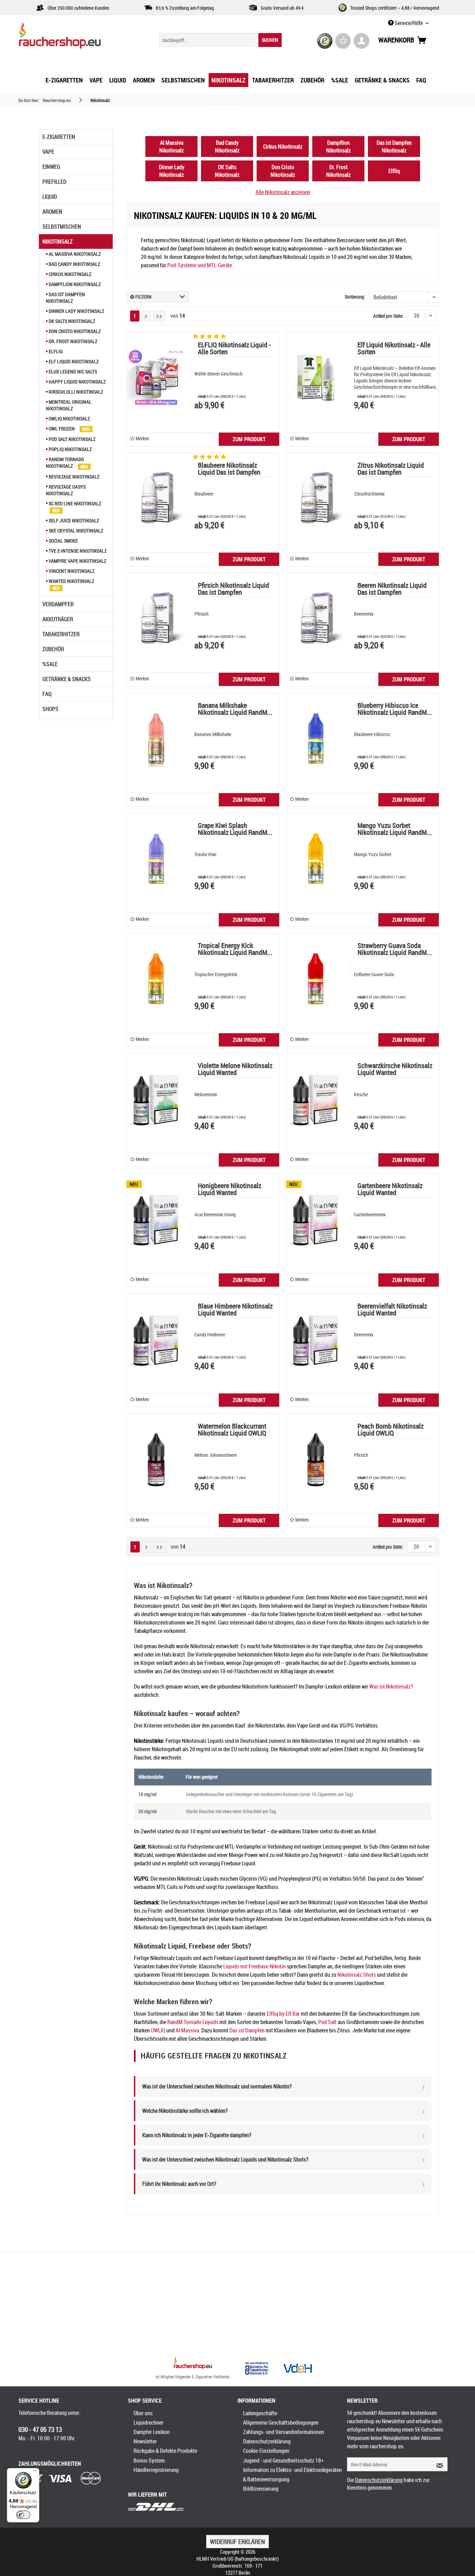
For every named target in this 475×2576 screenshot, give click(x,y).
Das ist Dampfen (247, 2030)
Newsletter (145, 2441)
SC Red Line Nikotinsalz (74, 503)
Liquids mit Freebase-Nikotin (255, 1966)
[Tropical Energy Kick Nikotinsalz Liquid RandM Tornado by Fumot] (156, 979)
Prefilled (54, 182)
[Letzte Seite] (159, 316)
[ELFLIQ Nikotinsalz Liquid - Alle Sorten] (156, 378)
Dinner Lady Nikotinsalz (76, 311)
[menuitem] (220, 40)
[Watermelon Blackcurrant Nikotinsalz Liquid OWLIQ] (156, 1459)
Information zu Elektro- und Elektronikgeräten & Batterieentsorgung (292, 2475)
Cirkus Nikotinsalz (70, 274)
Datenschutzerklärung (267, 2441)
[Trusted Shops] (325, 41)
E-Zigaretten (59, 137)
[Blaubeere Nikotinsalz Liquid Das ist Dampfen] (156, 498)
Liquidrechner (148, 2423)
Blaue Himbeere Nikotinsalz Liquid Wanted (235, 1310)
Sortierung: (355, 297)
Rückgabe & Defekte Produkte (165, 2451)
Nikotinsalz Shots (357, 1975)
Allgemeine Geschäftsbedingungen (281, 2423)
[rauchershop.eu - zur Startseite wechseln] (72, 38)
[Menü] (35, 2472)
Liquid (50, 197)
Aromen (52, 212)
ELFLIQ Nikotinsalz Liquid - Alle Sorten (234, 349)
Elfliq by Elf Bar (283, 2014)
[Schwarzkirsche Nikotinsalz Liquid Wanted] (316, 1099)
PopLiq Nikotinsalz (70, 449)
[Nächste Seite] (146, 316)
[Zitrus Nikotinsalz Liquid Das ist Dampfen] (316, 498)
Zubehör (53, 649)
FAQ (47, 694)
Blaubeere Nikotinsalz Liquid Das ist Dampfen (229, 469)
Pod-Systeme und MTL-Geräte (200, 265)
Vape (48, 152)
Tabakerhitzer (61, 634)
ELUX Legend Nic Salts (72, 372)
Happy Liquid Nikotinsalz (77, 382)
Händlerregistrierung (156, 2470)
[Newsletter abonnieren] (437, 2464)
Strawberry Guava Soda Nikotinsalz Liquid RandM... (395, 950)
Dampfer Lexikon (152, 2432)
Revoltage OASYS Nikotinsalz (66, 490)
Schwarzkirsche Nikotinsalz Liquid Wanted (395, 1070)
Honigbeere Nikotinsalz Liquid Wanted (230, 1190)
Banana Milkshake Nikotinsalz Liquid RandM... (235, 709)
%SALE (50, 664)
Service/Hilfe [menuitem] (409, 23)
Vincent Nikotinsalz (71, 571)
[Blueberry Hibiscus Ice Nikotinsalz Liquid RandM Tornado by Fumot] (316, 738)
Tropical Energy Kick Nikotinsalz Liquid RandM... (235, 950)
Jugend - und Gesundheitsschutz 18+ (283, 2460)
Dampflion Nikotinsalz (74, 284)
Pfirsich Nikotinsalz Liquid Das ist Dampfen (234, 589)
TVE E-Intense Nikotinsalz (77, 551)
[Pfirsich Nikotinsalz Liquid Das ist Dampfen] (156, 618)
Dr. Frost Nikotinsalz (73, 341)
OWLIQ (158, 2030)
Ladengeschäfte (260, 2413)
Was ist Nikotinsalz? (391, 1686)
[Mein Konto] (361, 41)
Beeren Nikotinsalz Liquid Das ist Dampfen (392, 589)
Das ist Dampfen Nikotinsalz (65, 298)
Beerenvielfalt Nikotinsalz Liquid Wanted (392, 1310)
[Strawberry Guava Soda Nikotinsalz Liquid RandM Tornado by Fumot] (316, 979)
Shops (50, 709)
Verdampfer (58, 604)
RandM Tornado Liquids (193, 2022)
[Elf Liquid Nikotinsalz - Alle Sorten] (316, 378)
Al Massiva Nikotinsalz (74, 254)
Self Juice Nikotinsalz (73, 520)
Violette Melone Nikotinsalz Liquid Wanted (235, 1070)
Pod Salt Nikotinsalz (72, 439)
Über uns (143, 2413)
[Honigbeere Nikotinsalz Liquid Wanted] (156, 1219)
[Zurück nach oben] (193, 2364)
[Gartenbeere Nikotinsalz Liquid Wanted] (316, 1219)
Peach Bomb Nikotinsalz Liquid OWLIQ (391, 1430)
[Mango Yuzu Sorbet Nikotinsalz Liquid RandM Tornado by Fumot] (316, 859)
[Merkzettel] (343, 41)
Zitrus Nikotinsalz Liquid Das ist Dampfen (391, 469)
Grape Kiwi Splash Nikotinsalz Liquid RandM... (235, 829)
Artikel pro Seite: (388, 316)
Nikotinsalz (58, 242)
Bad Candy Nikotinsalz (74, 264)
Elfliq (55, 351)
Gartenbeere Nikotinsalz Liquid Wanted (390, 1190)
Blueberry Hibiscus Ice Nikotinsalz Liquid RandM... (395, 709)
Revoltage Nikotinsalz (74, 477)
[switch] (23, 2515)
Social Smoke (63, 541)
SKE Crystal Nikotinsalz (75, 531)
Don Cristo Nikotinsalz (74, 331)
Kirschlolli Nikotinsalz (75, 392)
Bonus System (149, 2460)
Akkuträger (58, 619)
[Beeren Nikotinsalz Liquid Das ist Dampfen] (316, 618)
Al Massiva (187, 2030)
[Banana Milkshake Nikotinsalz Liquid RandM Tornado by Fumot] (156, 738)
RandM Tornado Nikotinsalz (65, 463)
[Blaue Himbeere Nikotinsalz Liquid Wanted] (156, 1339)
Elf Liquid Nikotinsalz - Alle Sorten (394, 349)
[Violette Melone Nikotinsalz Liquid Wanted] (156, 1099)
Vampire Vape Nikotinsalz (77, 561)
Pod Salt (327, 2022)
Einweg (51, 167)
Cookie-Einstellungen (266, 2451)
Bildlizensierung (261, 2489)
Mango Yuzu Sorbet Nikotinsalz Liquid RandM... (395, 829)
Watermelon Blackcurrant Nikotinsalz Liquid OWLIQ (232, 1430)
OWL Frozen (62, 429)
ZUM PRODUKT (249, 439)
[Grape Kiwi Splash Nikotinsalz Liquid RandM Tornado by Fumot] (156, 859)
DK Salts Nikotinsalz (71, 321)
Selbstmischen (62, 227)
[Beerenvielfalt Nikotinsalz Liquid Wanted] (316, 1339)
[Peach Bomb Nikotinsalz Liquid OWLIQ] (316, 1459)
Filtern (143, 297)
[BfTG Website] (257, 2368)
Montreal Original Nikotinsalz (69, 405)
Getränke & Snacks (67, 679)
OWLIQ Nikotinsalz (69, 418)
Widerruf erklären (237, 2542)
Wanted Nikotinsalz (71, 581)
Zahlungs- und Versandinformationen (284, 2432)
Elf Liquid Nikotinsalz (73, 361)
